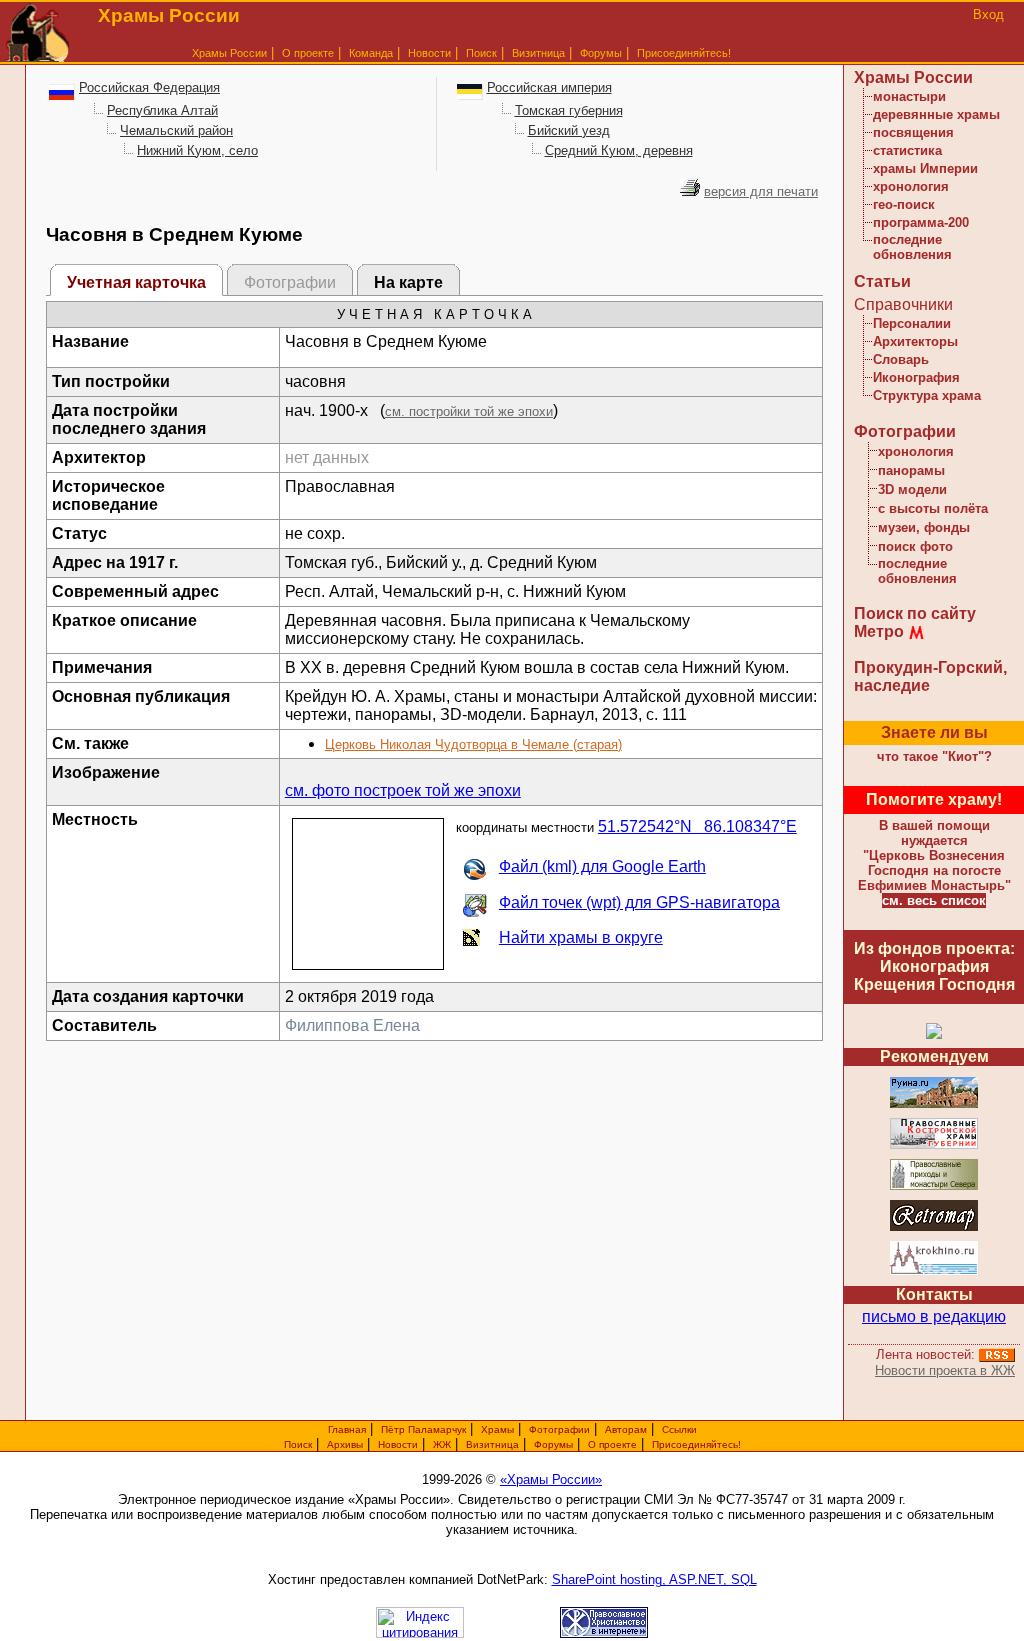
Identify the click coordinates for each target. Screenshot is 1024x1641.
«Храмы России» (551, 1479)
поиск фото (915, 546)
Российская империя (549, 87)
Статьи (882, 281)
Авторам (626, 1429)
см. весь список (934, 900)
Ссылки (679, 1429)
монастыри (909, 96)
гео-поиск (904, 204)
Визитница (538, 53)
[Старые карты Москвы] (934, 1227)
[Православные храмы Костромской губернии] (934, 1145)
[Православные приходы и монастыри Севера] (934, 1186)
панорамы (911, 470)
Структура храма (927, 395)
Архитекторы (915, 341)
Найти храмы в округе (581, 937)
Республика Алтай (162, 110)
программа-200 (921, 222)
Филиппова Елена (352, 1025)
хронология (911, 186)
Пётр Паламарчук (423, 1429)
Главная (347, 1429)
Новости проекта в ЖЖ (945, 1370)
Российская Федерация (149, 87)
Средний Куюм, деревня (619, 150)
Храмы (497, 1429)
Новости (429, 53)
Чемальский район (176, 130)
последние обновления (912, 247)
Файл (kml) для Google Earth (602, 866)
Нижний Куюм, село (197, 150)
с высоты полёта (933, 508)
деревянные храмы (936, 114)
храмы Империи (925, 168)
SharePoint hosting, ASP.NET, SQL (654, 1579)
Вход (988, 14)
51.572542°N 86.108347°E (697, 826)
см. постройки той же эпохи (469, 411)
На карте (408, 282)
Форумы (601, 53)
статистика (907, 150)
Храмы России (229, 53)
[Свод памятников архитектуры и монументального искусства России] (934, 1104)
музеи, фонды (924, 527)
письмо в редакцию (934, 1316)
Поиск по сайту (915, 613)
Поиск (481, 53)
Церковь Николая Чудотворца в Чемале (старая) (473, 744)
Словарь (901, 359)
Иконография (916, 377)
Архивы (345, 1444)
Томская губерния (569, 110)
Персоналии (912, 323)
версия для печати (761, 191)
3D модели (912, 489)
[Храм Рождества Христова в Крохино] (934, 1271)
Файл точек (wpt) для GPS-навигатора (639, 902)
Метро (879, 631)
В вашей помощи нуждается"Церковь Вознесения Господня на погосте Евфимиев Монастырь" (934, 855)
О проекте (612, 1444)
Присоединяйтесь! (684, 53)
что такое (934, 756)
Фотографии (905, 431)
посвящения (913, 132)
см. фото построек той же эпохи (403, 790)
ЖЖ (442, 1444)
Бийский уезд (569, 130)
